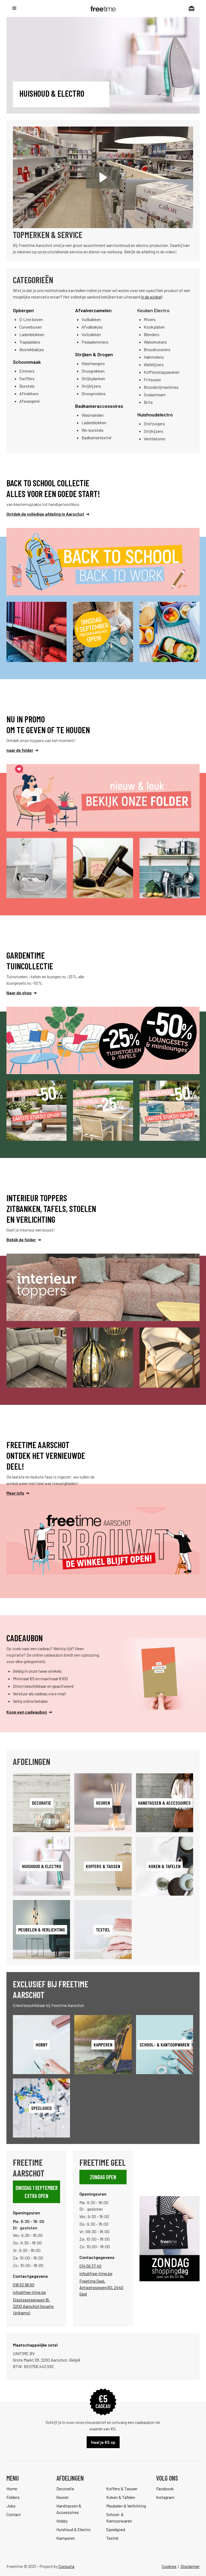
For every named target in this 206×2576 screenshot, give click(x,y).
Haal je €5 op (103, 2442)
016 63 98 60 (24, 2285)
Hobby (62, 2521)
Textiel (112, 2538)
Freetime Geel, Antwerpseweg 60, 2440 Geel (101, 2287)
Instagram (165, 2497)
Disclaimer (190, 2566)
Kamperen (66, 2538)
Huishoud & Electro (73, 2529)
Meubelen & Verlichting (126, 2506)
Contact (14, 2514)
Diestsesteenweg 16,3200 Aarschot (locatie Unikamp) (33, 2306)
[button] (14, 8)
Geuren (62, 2497)
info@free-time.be (29, 2292)
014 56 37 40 (90, 2266)
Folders (13, 2497)
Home (12, 2489)
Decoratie (65, 2489)
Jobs (11, 2506)
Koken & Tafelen (121, 2497)
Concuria (66, 2566)
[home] (103, 8)
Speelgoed (116, 2529)
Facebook (165, 2489)
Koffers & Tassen (122, 2489)
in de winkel (151, 297)
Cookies (169, 2566)
